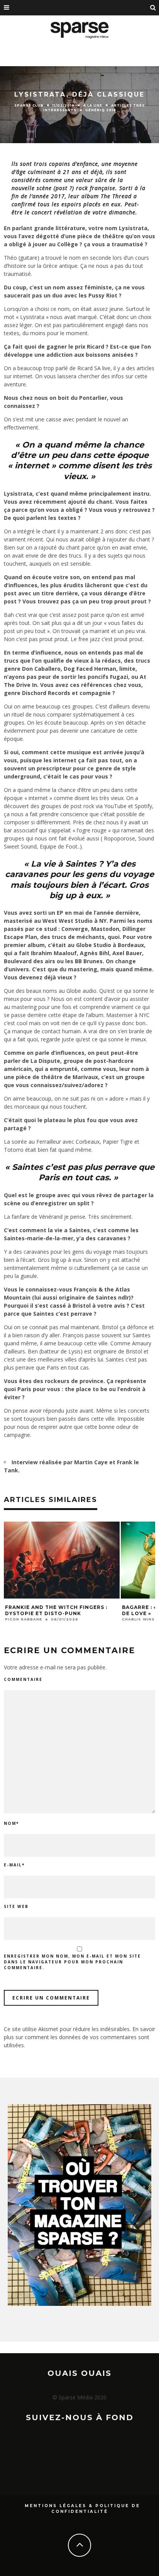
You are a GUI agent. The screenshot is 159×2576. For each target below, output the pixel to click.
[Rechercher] (153, 8)
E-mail (14, 1865)
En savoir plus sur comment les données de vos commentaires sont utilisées (79, 2037)
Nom (11, 1823)
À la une (93, 105)
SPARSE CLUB (29, 105)
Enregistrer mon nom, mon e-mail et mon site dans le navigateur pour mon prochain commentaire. (72, 1962)
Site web (16, 1906)
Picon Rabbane (24, 1619)
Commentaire (23, 1679)
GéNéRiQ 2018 (101, 110)
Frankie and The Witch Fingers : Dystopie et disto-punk (56, 1610)
